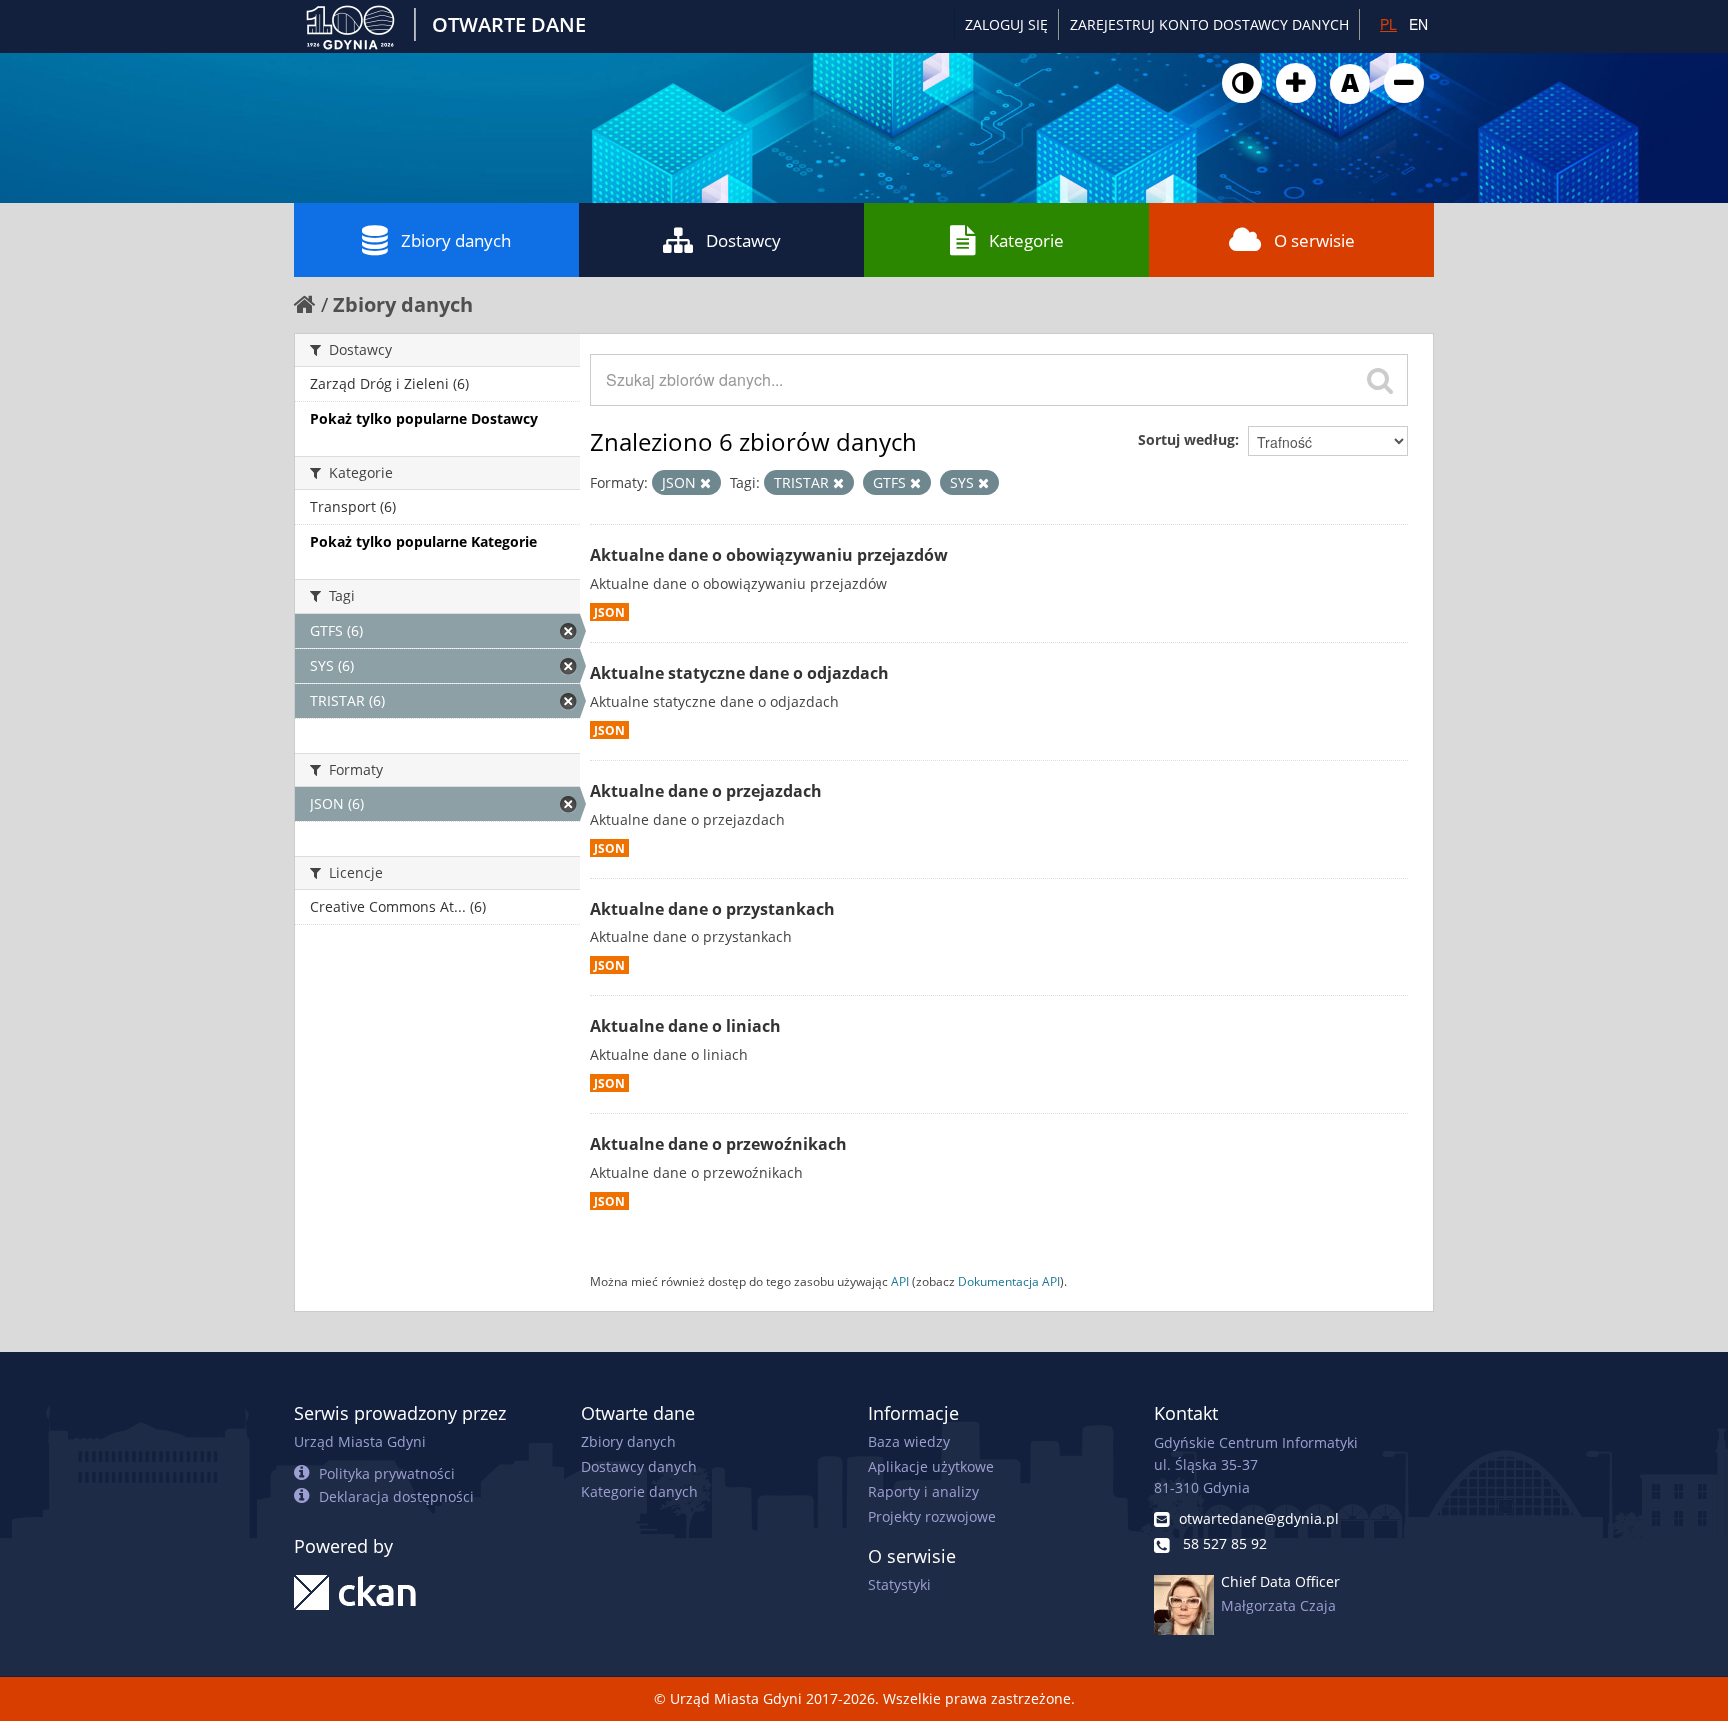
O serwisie (1314, 240)
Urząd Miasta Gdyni (360, 1441)
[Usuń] (705, 483)
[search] (1380, 380)
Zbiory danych (456, 240)
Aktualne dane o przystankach (712, 909)
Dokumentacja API (1009, 1281)
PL (1388, 24)
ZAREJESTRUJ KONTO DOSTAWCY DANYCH (1209, 24)
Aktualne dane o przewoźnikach (718, 1144)
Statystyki (899, 1584)
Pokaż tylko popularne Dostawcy (424, 418)
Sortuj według (1186, 439)
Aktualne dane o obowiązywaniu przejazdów (769, 555)
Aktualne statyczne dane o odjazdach (739, 673)
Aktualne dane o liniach (685, 1026)
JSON (609, 612)
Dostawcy (743, 240)
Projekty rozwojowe (932, 1516)
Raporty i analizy (923, 1491)
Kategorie (1026, 240)
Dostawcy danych (639, 1466)
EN (1418, 24)
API (900, 1281)
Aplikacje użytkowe (931, 1466)
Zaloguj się (1006, 24)
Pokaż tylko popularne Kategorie (423, 541)
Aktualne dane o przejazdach (706, 791)
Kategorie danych (639, 1491)
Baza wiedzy (909, 1441)
